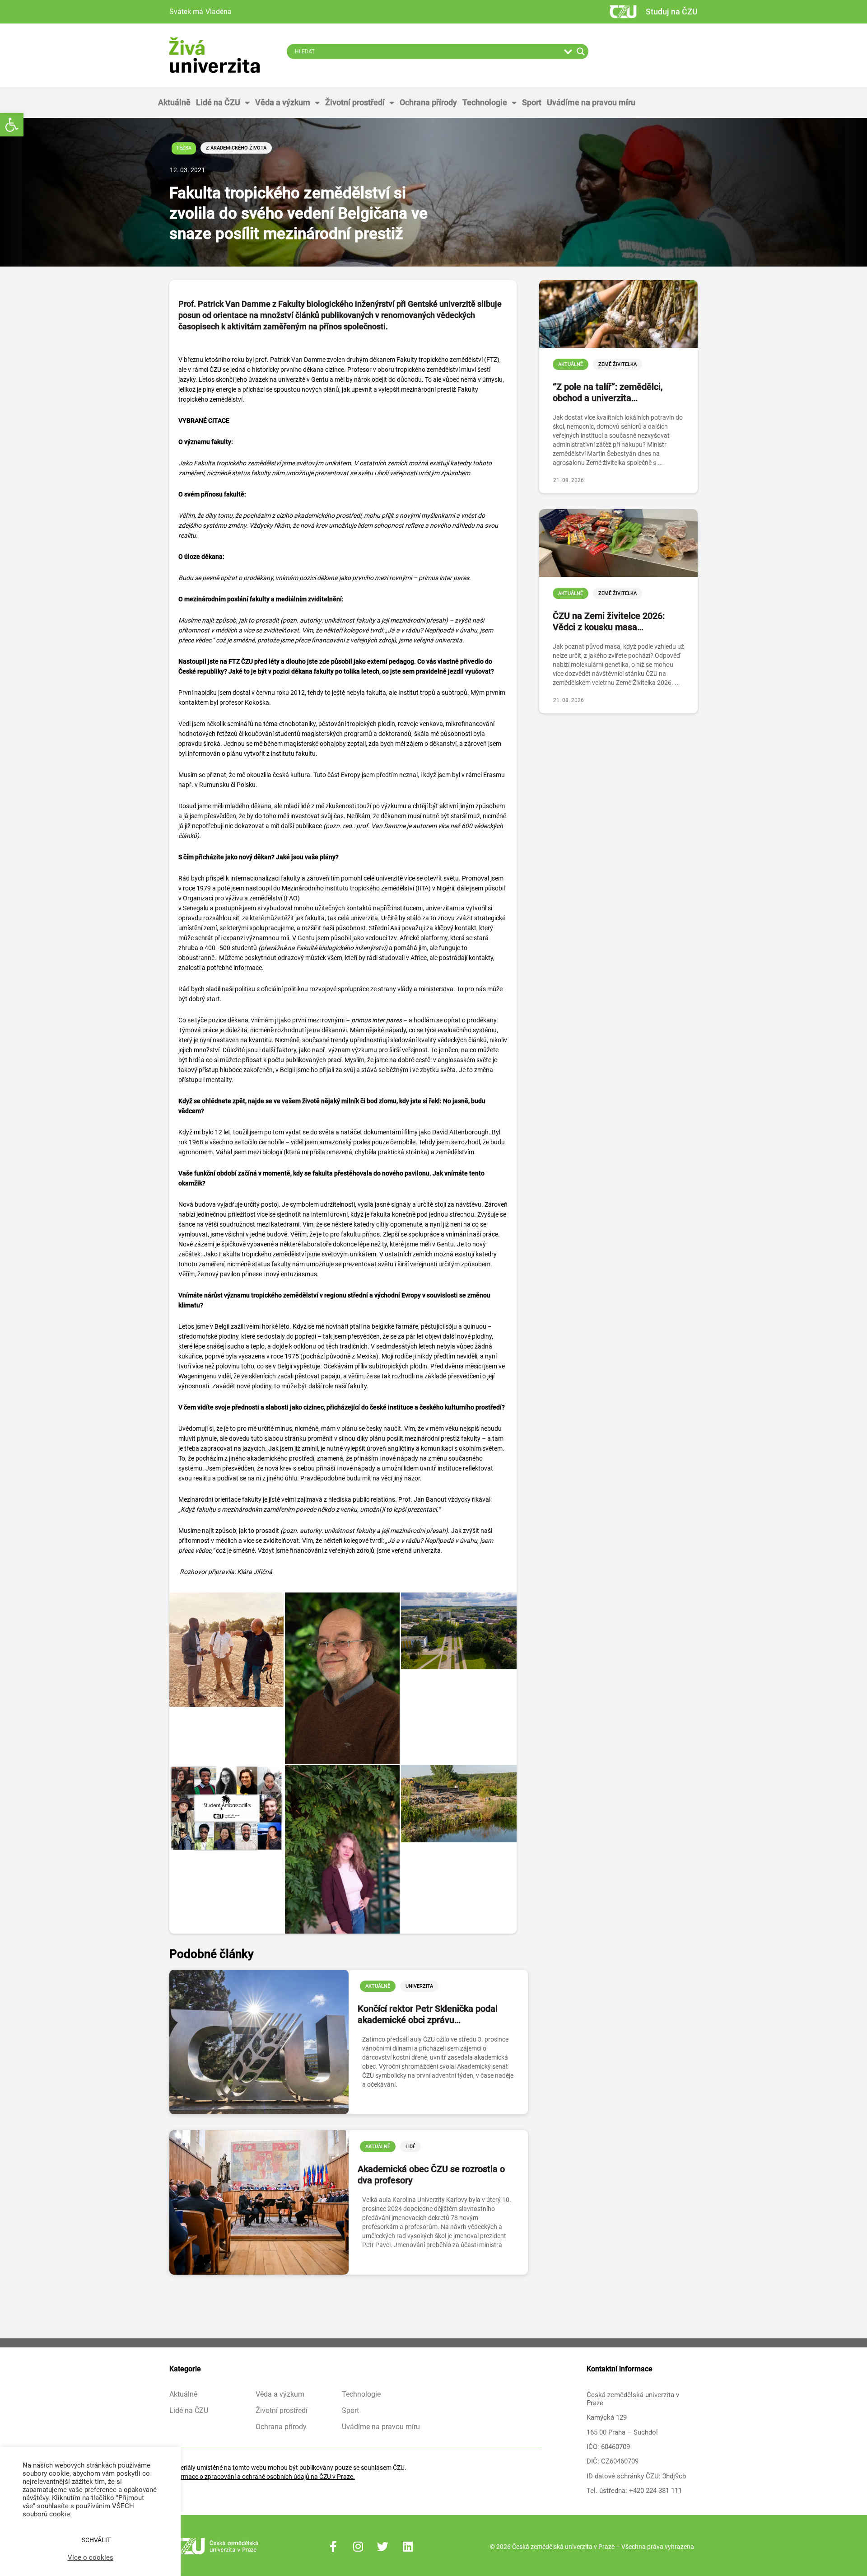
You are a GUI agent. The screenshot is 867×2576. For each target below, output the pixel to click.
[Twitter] (383, 2547)
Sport (532, 102)
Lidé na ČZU (218, 102)
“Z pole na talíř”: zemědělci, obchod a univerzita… (608, 392)
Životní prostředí (355, 102)
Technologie (485, 102)
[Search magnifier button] (581, 52)
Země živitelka (618, 364)
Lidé (410, 2147)
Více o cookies (91, 2557)
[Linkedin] (408, 2547)
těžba (184, 148)
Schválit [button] (96, 2540)
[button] (12, 125)
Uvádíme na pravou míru (591, 102)
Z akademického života (236, 148)
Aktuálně (174, 102)
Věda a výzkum (283, 102)
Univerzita (419, 1986)
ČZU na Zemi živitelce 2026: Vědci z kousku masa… (609, 621)
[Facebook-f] (333, 2547)
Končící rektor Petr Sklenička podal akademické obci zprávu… (428, 2014)
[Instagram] (358, 2547)
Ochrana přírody (428, 102)
